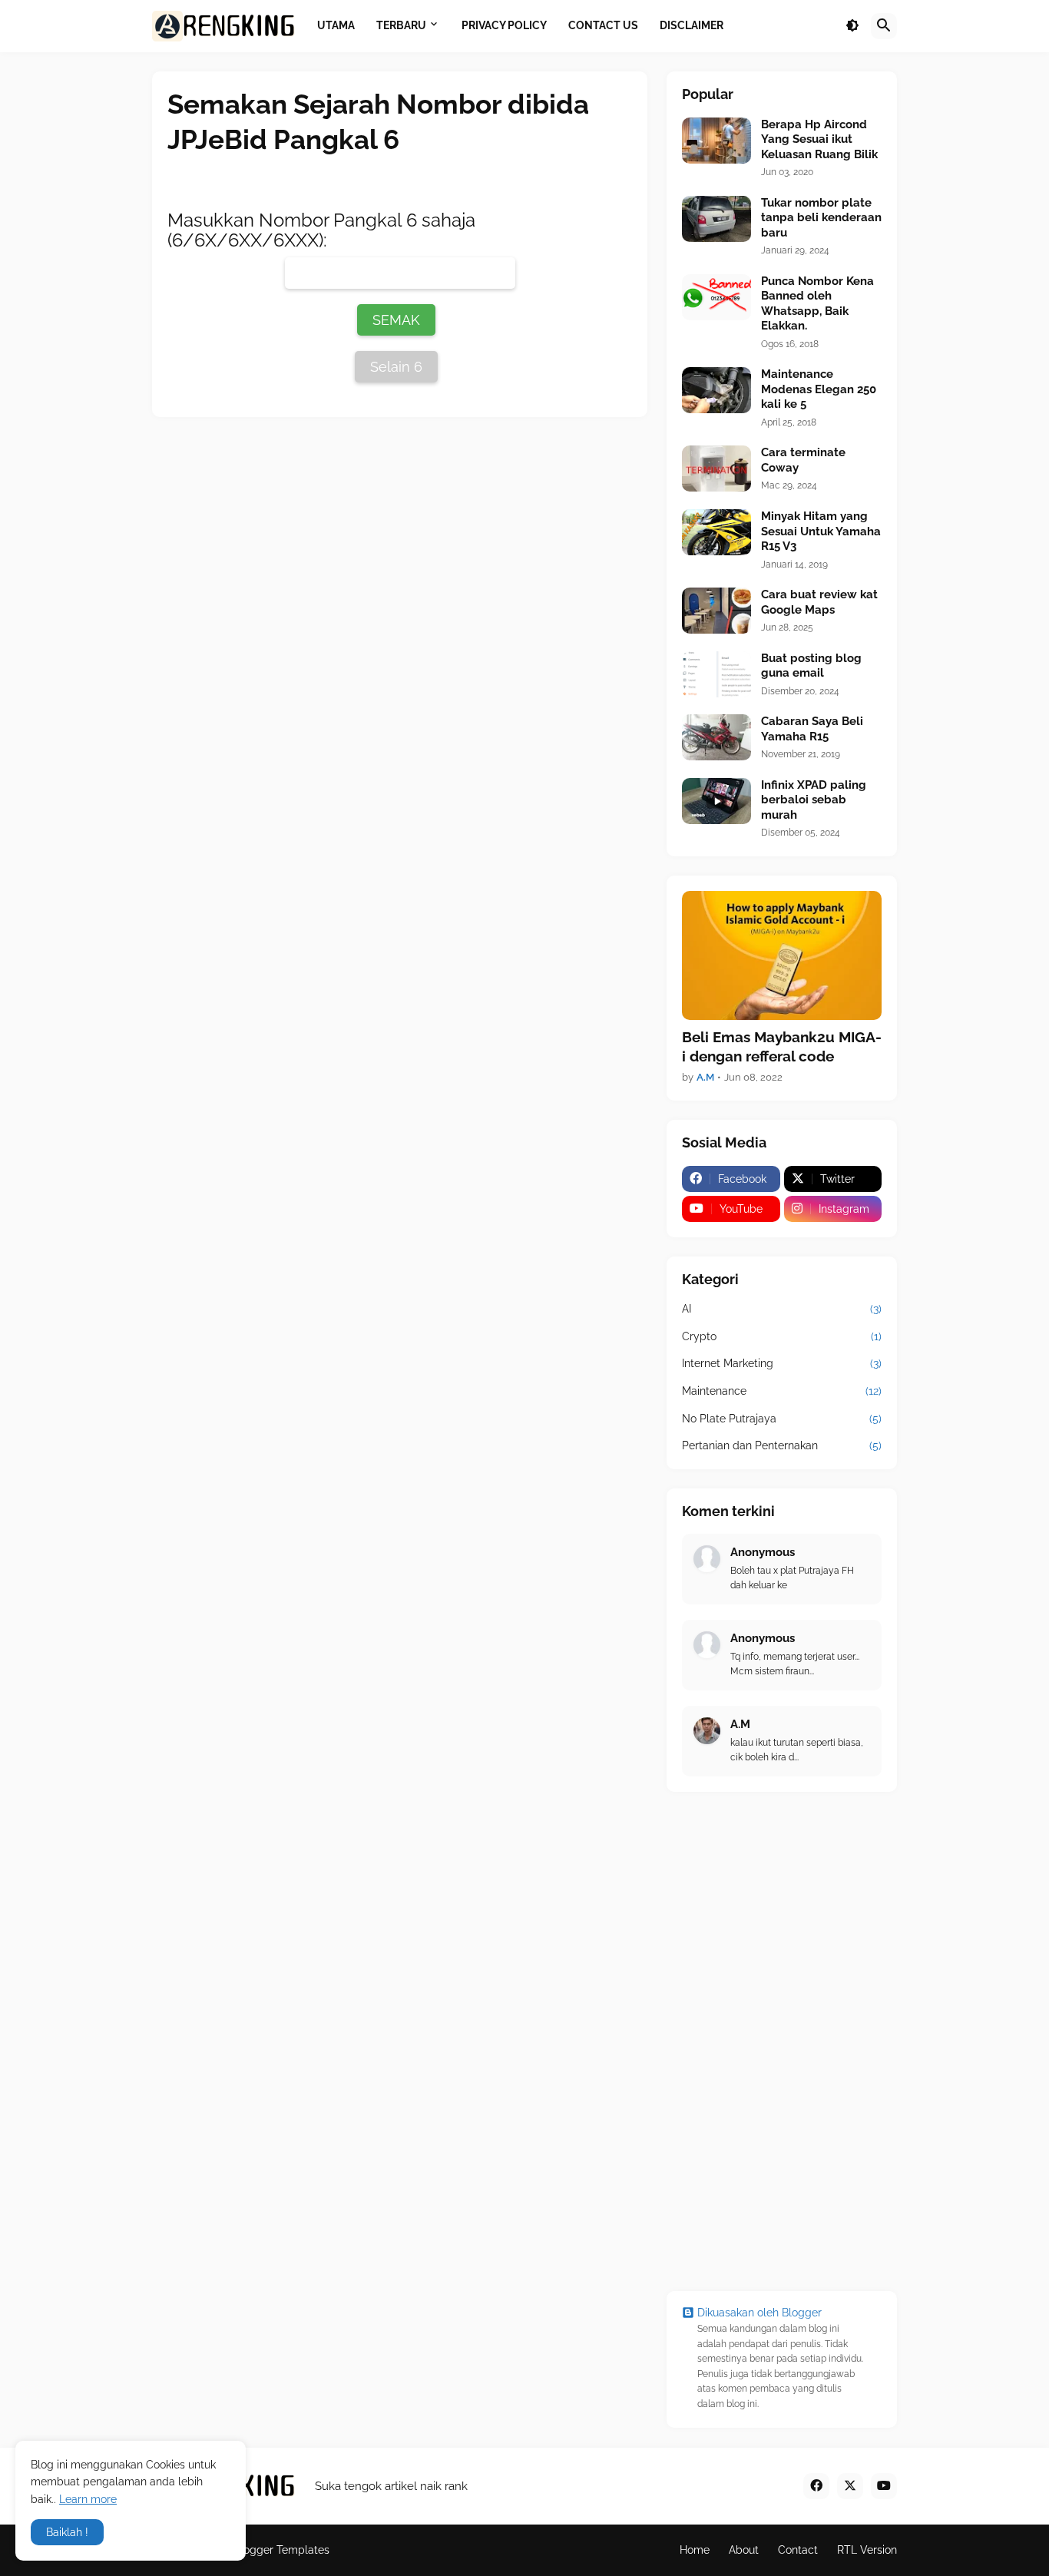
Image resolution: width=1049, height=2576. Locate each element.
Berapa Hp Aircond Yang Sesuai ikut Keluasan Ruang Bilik (819, 139)
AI (782, 1309)
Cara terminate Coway (803, 460)
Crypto (782, 1336)
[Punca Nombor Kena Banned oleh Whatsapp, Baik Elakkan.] (716, 297)
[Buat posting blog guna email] (716, 674)
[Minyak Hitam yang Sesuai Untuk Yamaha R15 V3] (716, 532)
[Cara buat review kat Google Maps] (716, 611)
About (744, 2550)
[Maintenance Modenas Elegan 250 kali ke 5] (716, 390)
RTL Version (867, 2550)
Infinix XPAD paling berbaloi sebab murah (814, 800)
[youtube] (884, 2486)
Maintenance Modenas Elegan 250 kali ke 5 (819, 389)
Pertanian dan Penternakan (782, 1445)
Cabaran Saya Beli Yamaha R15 (812, 729)
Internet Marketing (782, 1363)
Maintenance (782, 1391)
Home (695, 2550)
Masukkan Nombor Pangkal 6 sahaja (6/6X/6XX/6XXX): (321, 230)
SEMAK (396, 320)
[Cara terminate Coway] (716, 469)
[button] (852, 26)
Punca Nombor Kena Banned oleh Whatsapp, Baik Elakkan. (817, 304)
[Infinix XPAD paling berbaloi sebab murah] (716, 801)
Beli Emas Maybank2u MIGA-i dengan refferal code (782, 1046)
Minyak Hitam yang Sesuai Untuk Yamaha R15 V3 (821, 531)
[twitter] (850, 2486)
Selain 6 (396, 367)
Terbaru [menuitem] (401, 25)
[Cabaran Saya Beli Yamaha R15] (716, 737)
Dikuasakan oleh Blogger (759, 2313)
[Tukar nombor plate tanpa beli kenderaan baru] (716, 219)
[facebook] (816, 2486)
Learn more (88, 2499)
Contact (798, 2550)
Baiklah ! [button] (67, 2532)
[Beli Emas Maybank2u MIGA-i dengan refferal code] (782, 955)
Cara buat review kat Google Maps (819, 602)
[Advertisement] (782, 2041)
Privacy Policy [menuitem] (504, 25)
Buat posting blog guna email (811, 666)
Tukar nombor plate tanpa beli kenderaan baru (821, 218)
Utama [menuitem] (336, 25)
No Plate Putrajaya (782, 1419)
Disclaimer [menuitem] (692, 25)
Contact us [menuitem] (603, 25)
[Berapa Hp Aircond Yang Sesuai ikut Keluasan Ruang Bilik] (716, 141)
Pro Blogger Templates (271, 2550)
